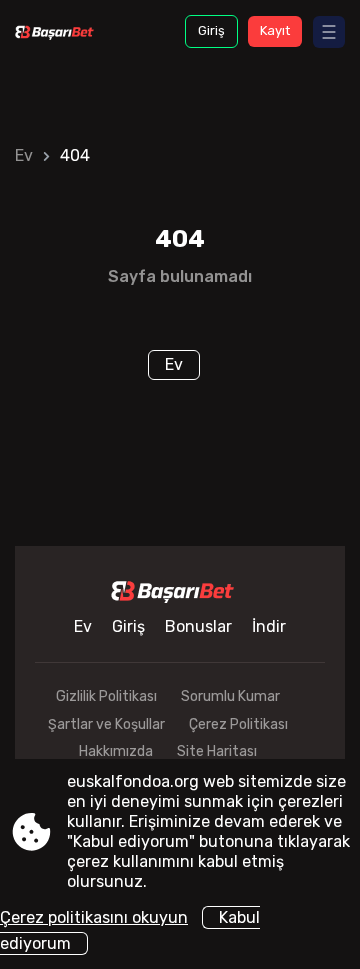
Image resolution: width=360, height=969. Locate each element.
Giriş (211, 30)
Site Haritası (217, 751)
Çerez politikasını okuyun (94, 917)
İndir (269, 626)
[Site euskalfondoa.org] (59, 31)
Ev (24, 155)
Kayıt (275, 30)
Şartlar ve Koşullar (106, 724)
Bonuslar (198, 626)
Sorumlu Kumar (230, 696)
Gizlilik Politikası (106, 696)
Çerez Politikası (238, 724)
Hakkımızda (116, 751)
